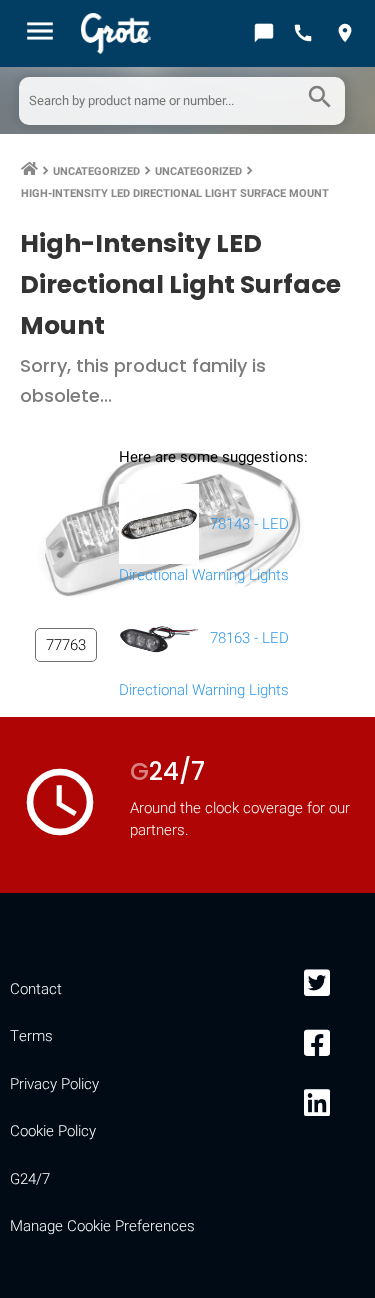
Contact (36, 989)
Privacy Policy (54, 1084)
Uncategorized (96, 171)
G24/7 (30, 1179)
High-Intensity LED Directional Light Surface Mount (175, 193)
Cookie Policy (53, 1131)
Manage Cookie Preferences (102, 1226)
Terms (31, 1036)
